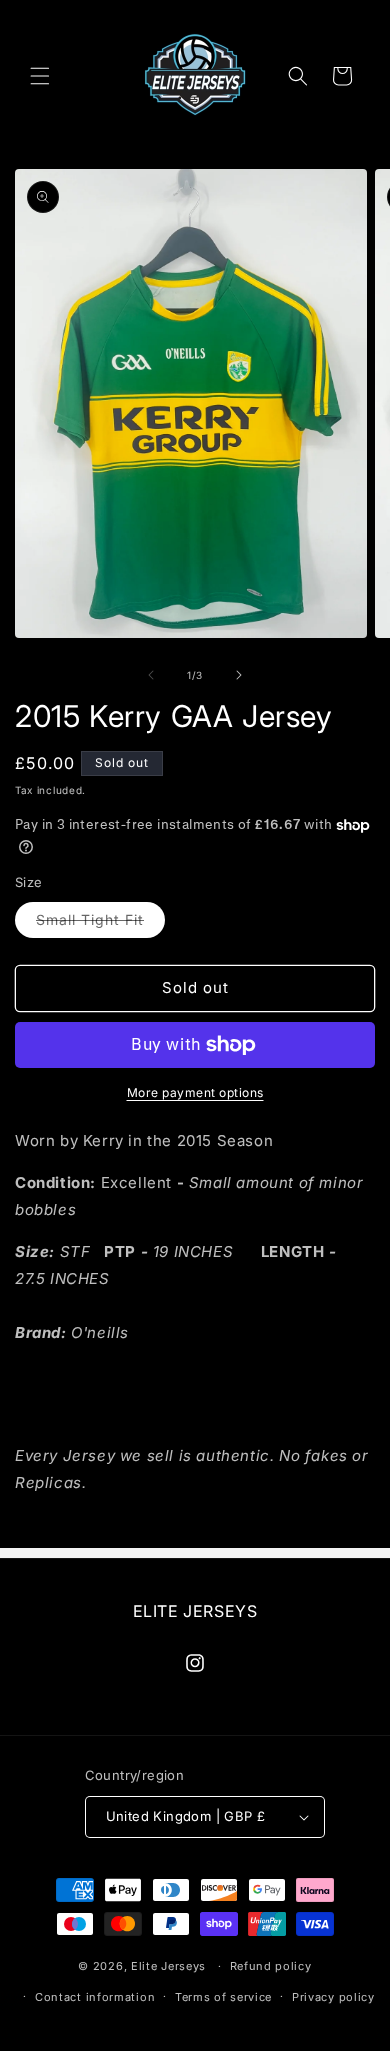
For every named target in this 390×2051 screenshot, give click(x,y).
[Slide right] (239, 675)
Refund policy (271, 1966)
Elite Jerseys (168, 1966)
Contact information (95, 1997)
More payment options (195, 1092)
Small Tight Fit (100, 924)
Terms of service (223, 1997)
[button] (40, 76)
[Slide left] (151, 675)
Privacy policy (333, 1997)
